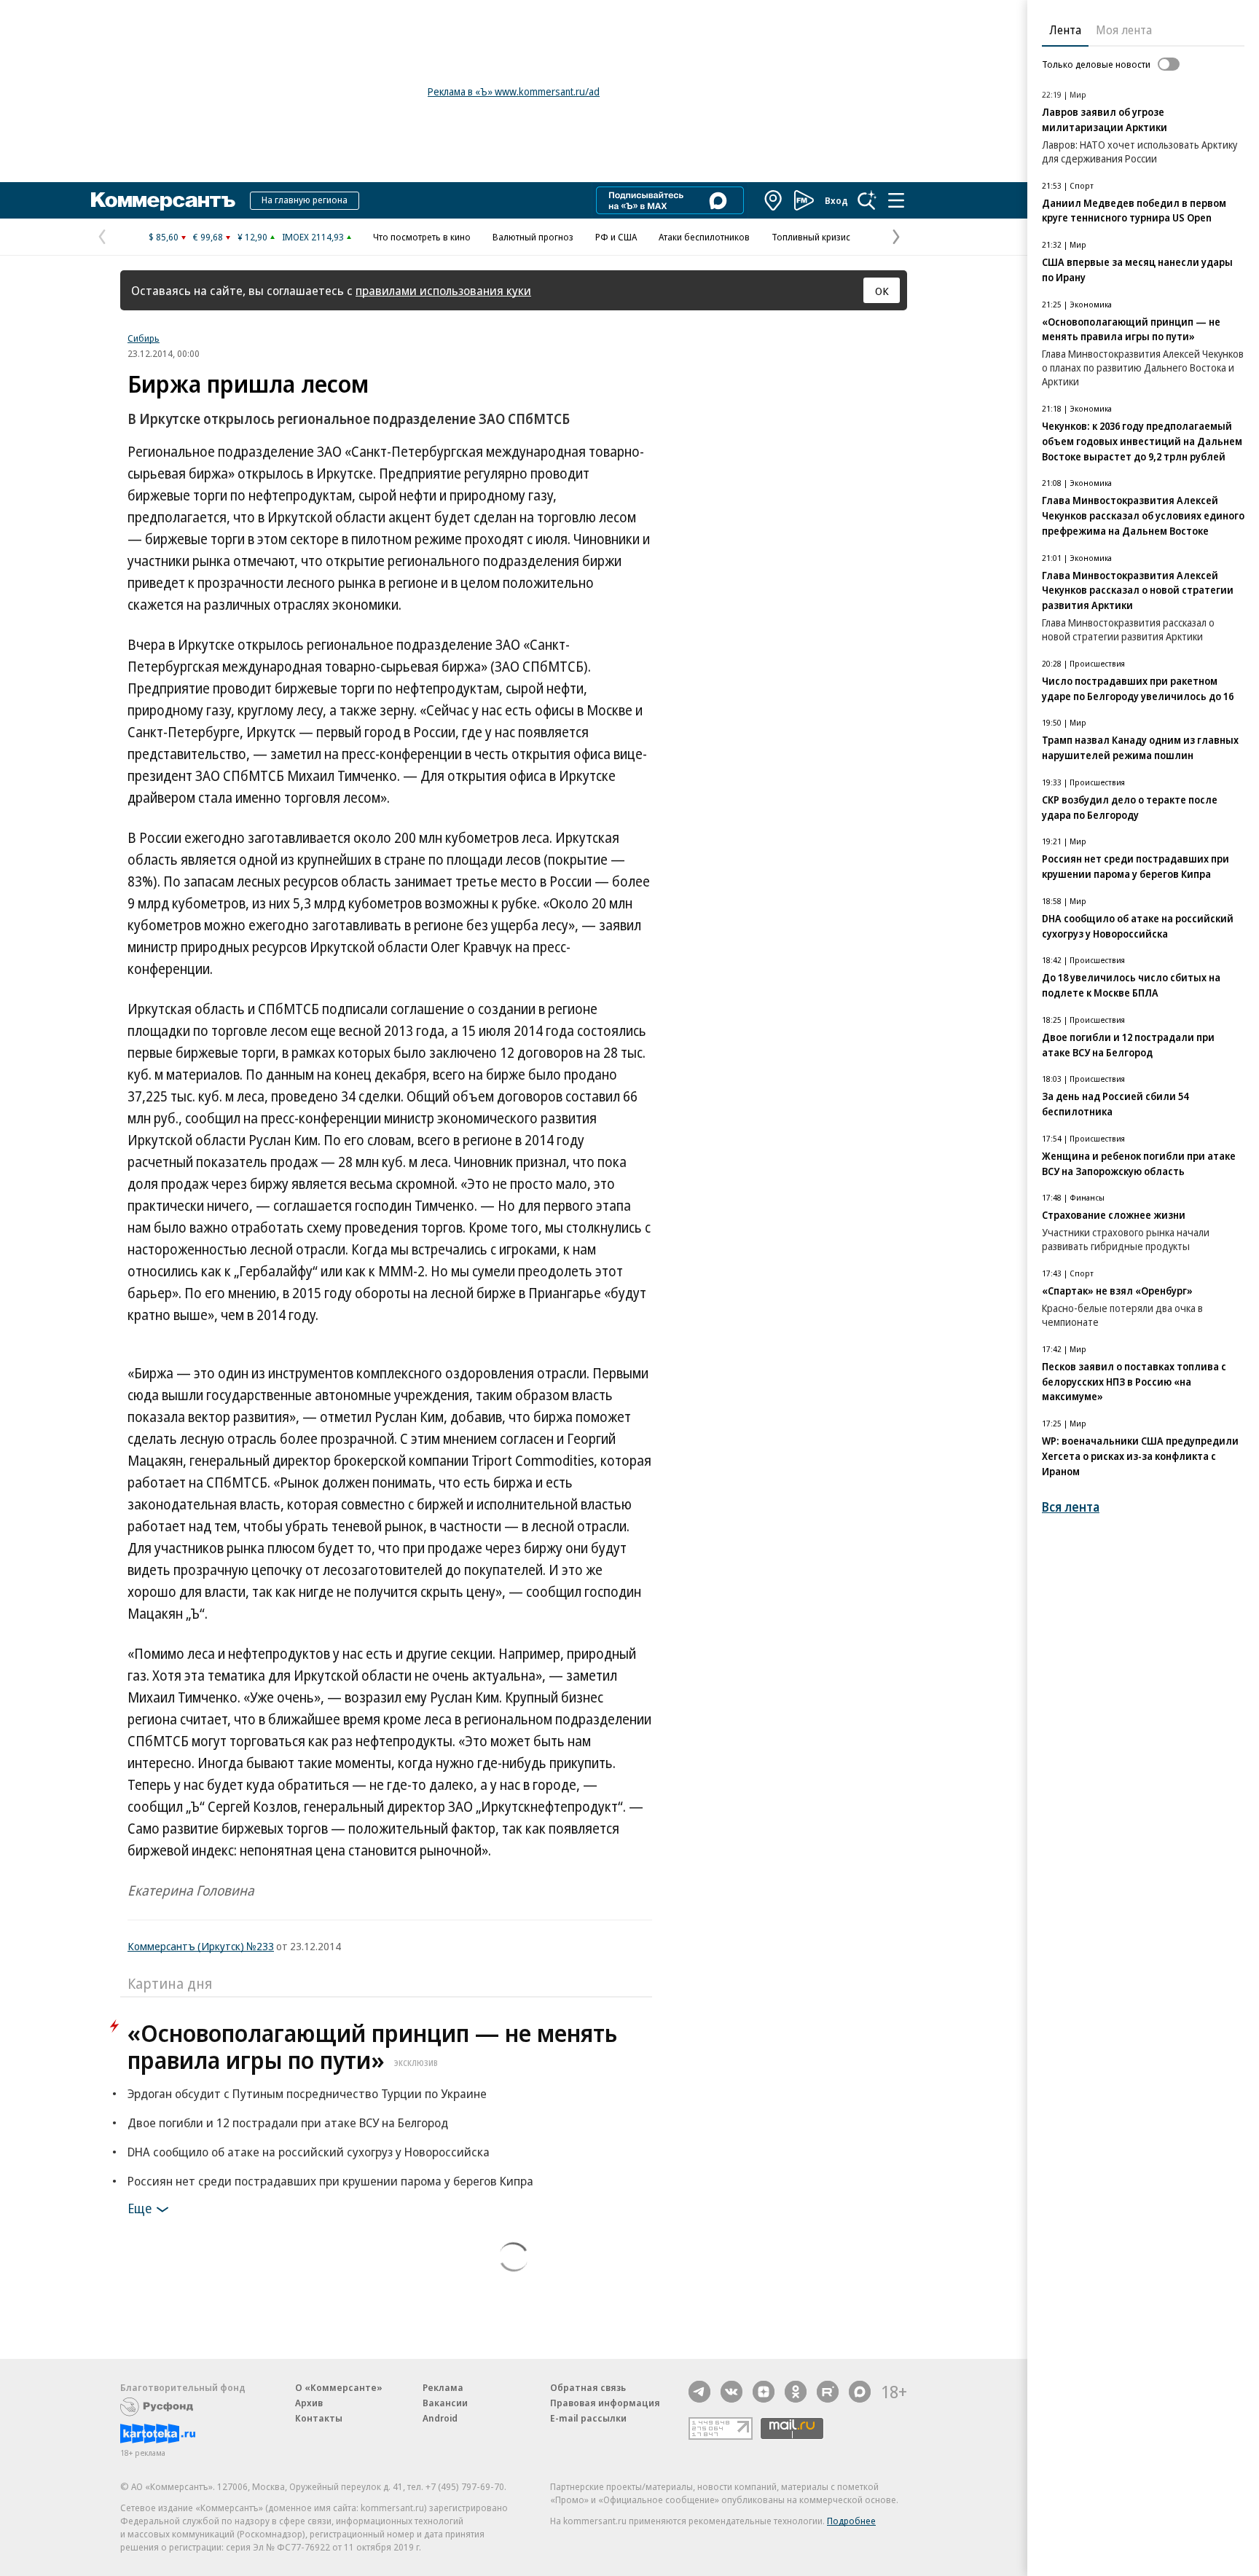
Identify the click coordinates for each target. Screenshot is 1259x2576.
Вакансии (445, 2403)
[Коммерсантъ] (163, 200)
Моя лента (1124, 30)
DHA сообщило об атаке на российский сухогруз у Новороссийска (309, 2152)
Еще (140, 2208)
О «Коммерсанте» (339, 2387)
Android (440, 2418)
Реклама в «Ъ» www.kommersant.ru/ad (514, 91)
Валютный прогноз (533, 237)
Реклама (443, 2387)
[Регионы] (774, 200)
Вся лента (1071, 1507)
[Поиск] (867, 200)
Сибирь (144, 338)
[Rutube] (828, 2392)
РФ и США (616, 237)
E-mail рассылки (588, 2418)
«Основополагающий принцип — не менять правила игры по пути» (372, 2046)
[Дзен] (764, 2392)
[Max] (860, 2392)
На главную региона (305, 200)
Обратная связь (588, 2387)
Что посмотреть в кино (422, 237)
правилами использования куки (443, 290)
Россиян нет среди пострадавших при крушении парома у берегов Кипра (330, 2181)
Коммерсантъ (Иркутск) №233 (201, 1946)
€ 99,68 (208, 237)
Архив (309, 2403)
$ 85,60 (164, 237)
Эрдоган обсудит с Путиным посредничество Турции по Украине (307, 2093)
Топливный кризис (811, 237)
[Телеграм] (699, 2392)
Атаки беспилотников (704, 237)
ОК (882, 291)
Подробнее (851, 2521)
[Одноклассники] (796, 2392)
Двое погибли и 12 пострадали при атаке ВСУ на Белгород (288, 2123)
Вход (836, 200)
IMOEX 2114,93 (313, 237)
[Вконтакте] (732, 2392)
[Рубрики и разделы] (896, 200)
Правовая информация (605, 2403)
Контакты (319, 2418)
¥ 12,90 (252, 237)
